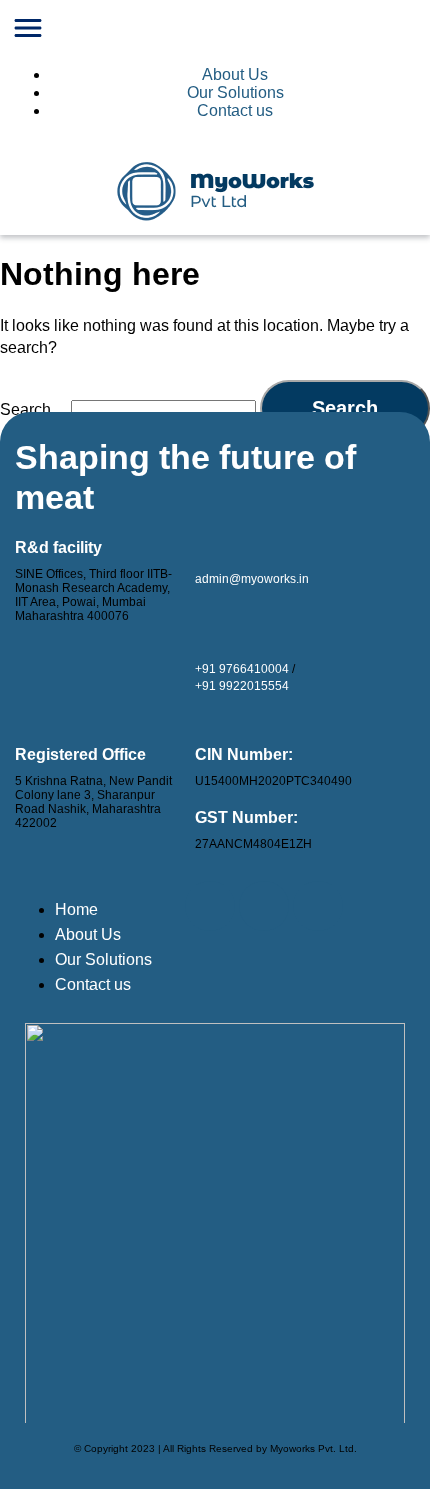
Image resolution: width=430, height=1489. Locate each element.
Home (76, 909)
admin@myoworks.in (252, 579)
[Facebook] (264, 906)
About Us (235, 74)
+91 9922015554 (242, 686)
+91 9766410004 (242, 669)
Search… (33, 409)
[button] (215, 30)
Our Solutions (235, 92)
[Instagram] (318, 906)
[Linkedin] (210, 906)
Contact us (235, 110)
